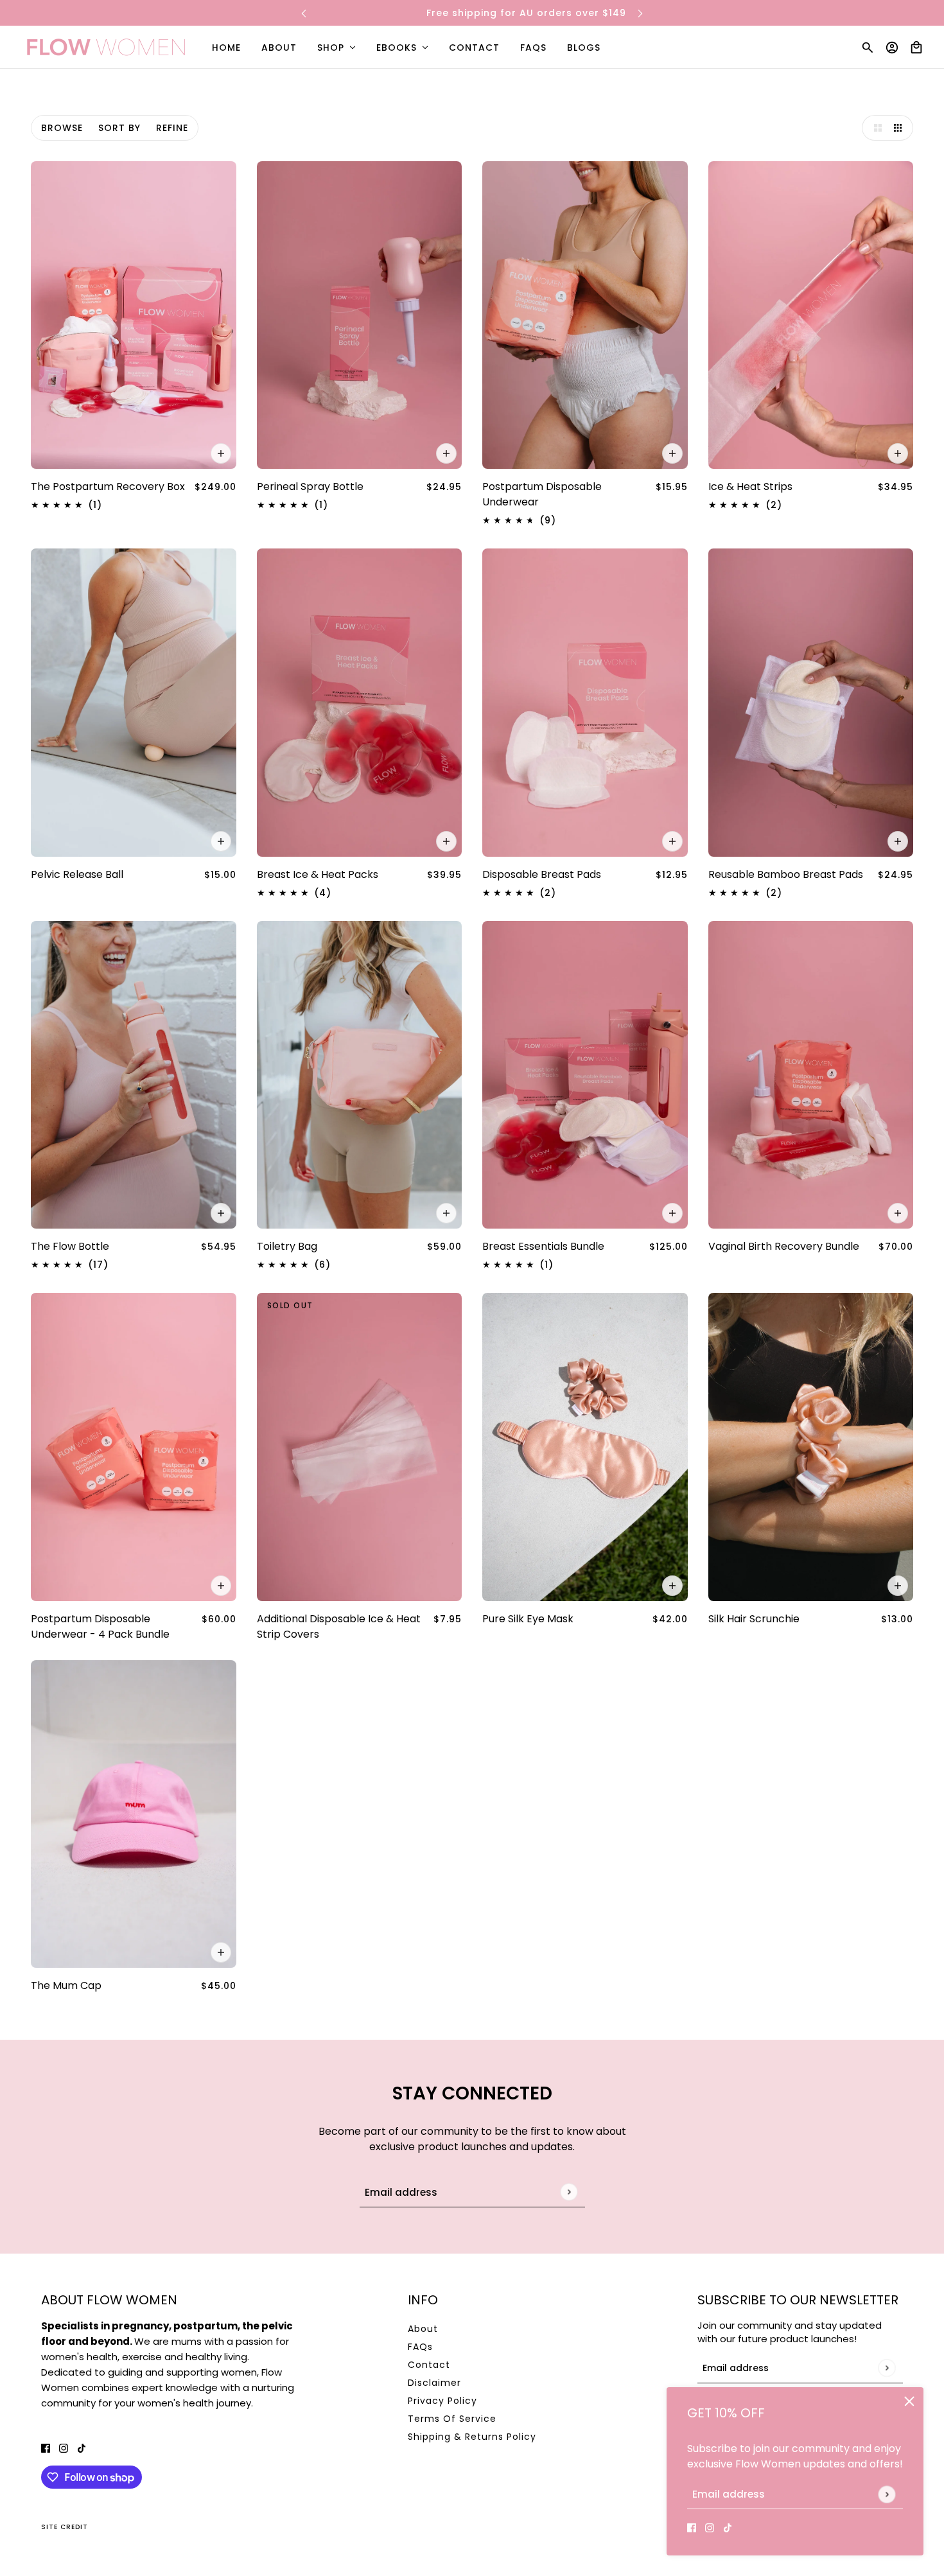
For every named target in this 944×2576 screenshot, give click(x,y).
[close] (909, 2401)
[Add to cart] (221, 453)
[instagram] (710, 2527)
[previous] (304, 13)
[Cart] (916, 48)
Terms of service (452, 2419)
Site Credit (65, 2527)
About (423, 2329)
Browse (62, 128)
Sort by (119, 128)
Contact (429, 2365)
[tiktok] (728, 2527)
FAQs (420, 2347)
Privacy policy (442, 2401)
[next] (640, 13)
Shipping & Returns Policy (472, 2437)
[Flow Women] (106, 47)
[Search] (868, 48)
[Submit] (887, 2494)
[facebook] (692, 2527)
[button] (875, 128)
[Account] (892, 48)
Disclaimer (434, 2383)
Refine (172, 128)
